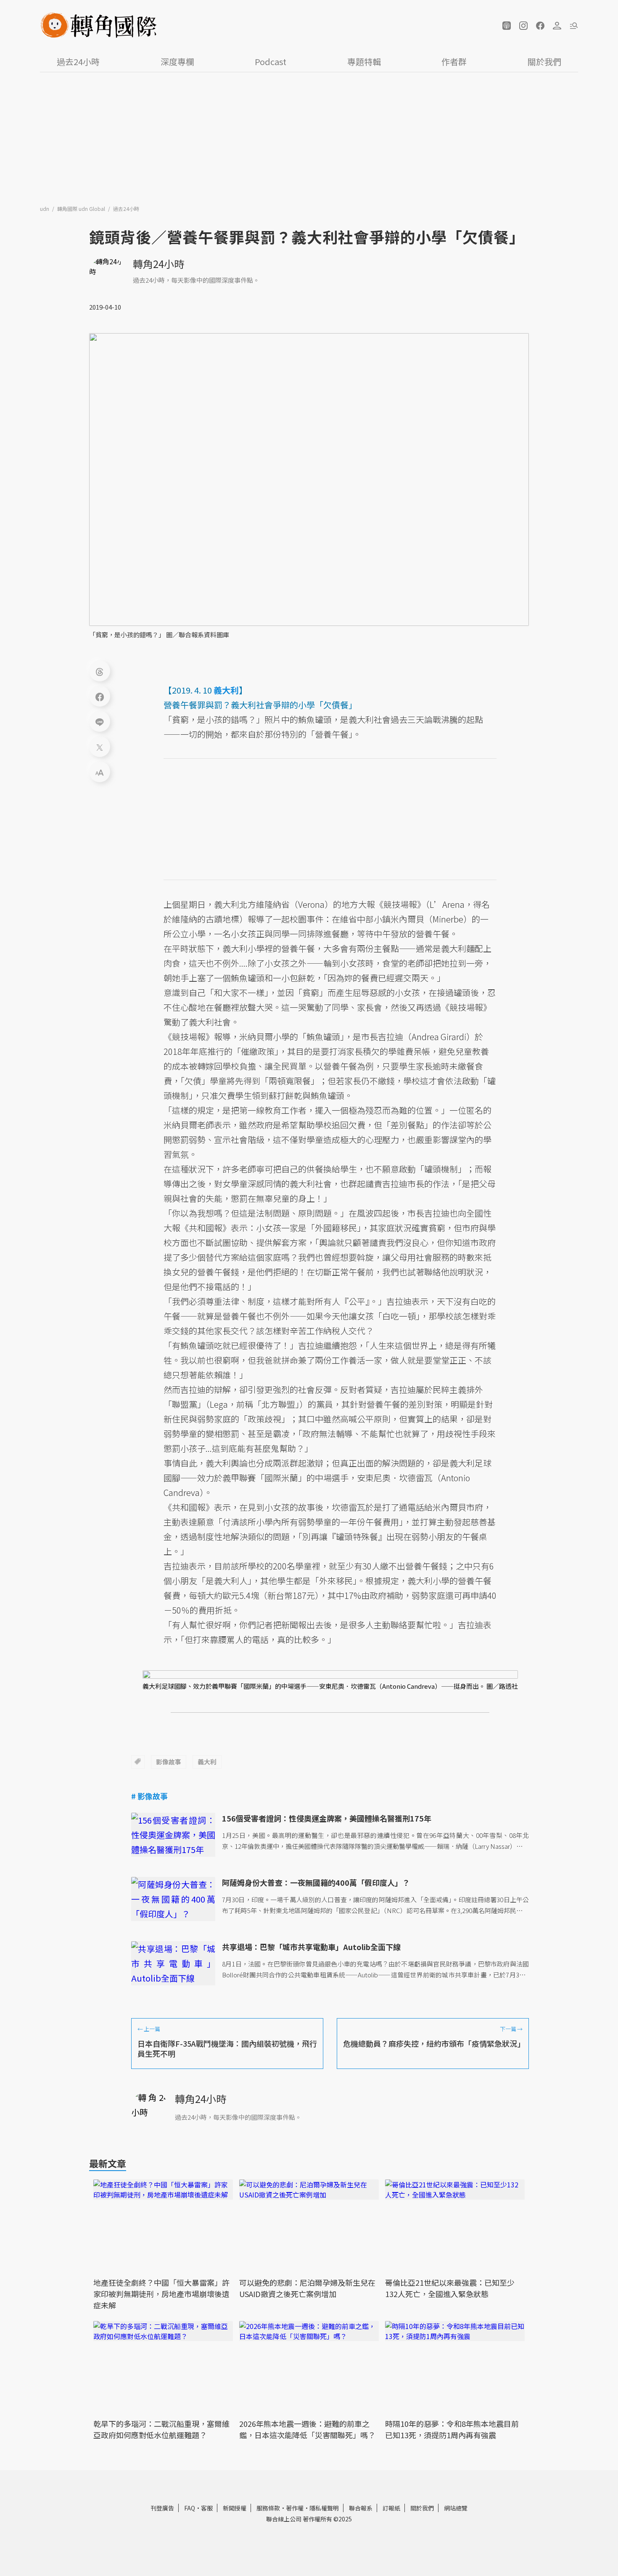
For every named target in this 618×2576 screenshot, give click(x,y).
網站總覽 (456, 2508)
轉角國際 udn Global (82, 209)
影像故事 (169, 1762)
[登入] (557, 26)
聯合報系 (361, 2508)
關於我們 (544, 62)
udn (45, 209)
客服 (207, 2508)
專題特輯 (364, 62)
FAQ (190, 2508)
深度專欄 (177, 62)
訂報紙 (391, 2508)
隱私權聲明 (324, 2508)
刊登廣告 (162, 2508)
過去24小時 (78, 62)
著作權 (295, 2508)
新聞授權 (235, 2508)
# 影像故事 (149, 1796)
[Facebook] (100, 696)
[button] (507, 26)
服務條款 (268, 2508)
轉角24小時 (158, 264)
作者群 (454, 62)
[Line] (100, 721)
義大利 (207, 1762)
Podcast (271, 62)
